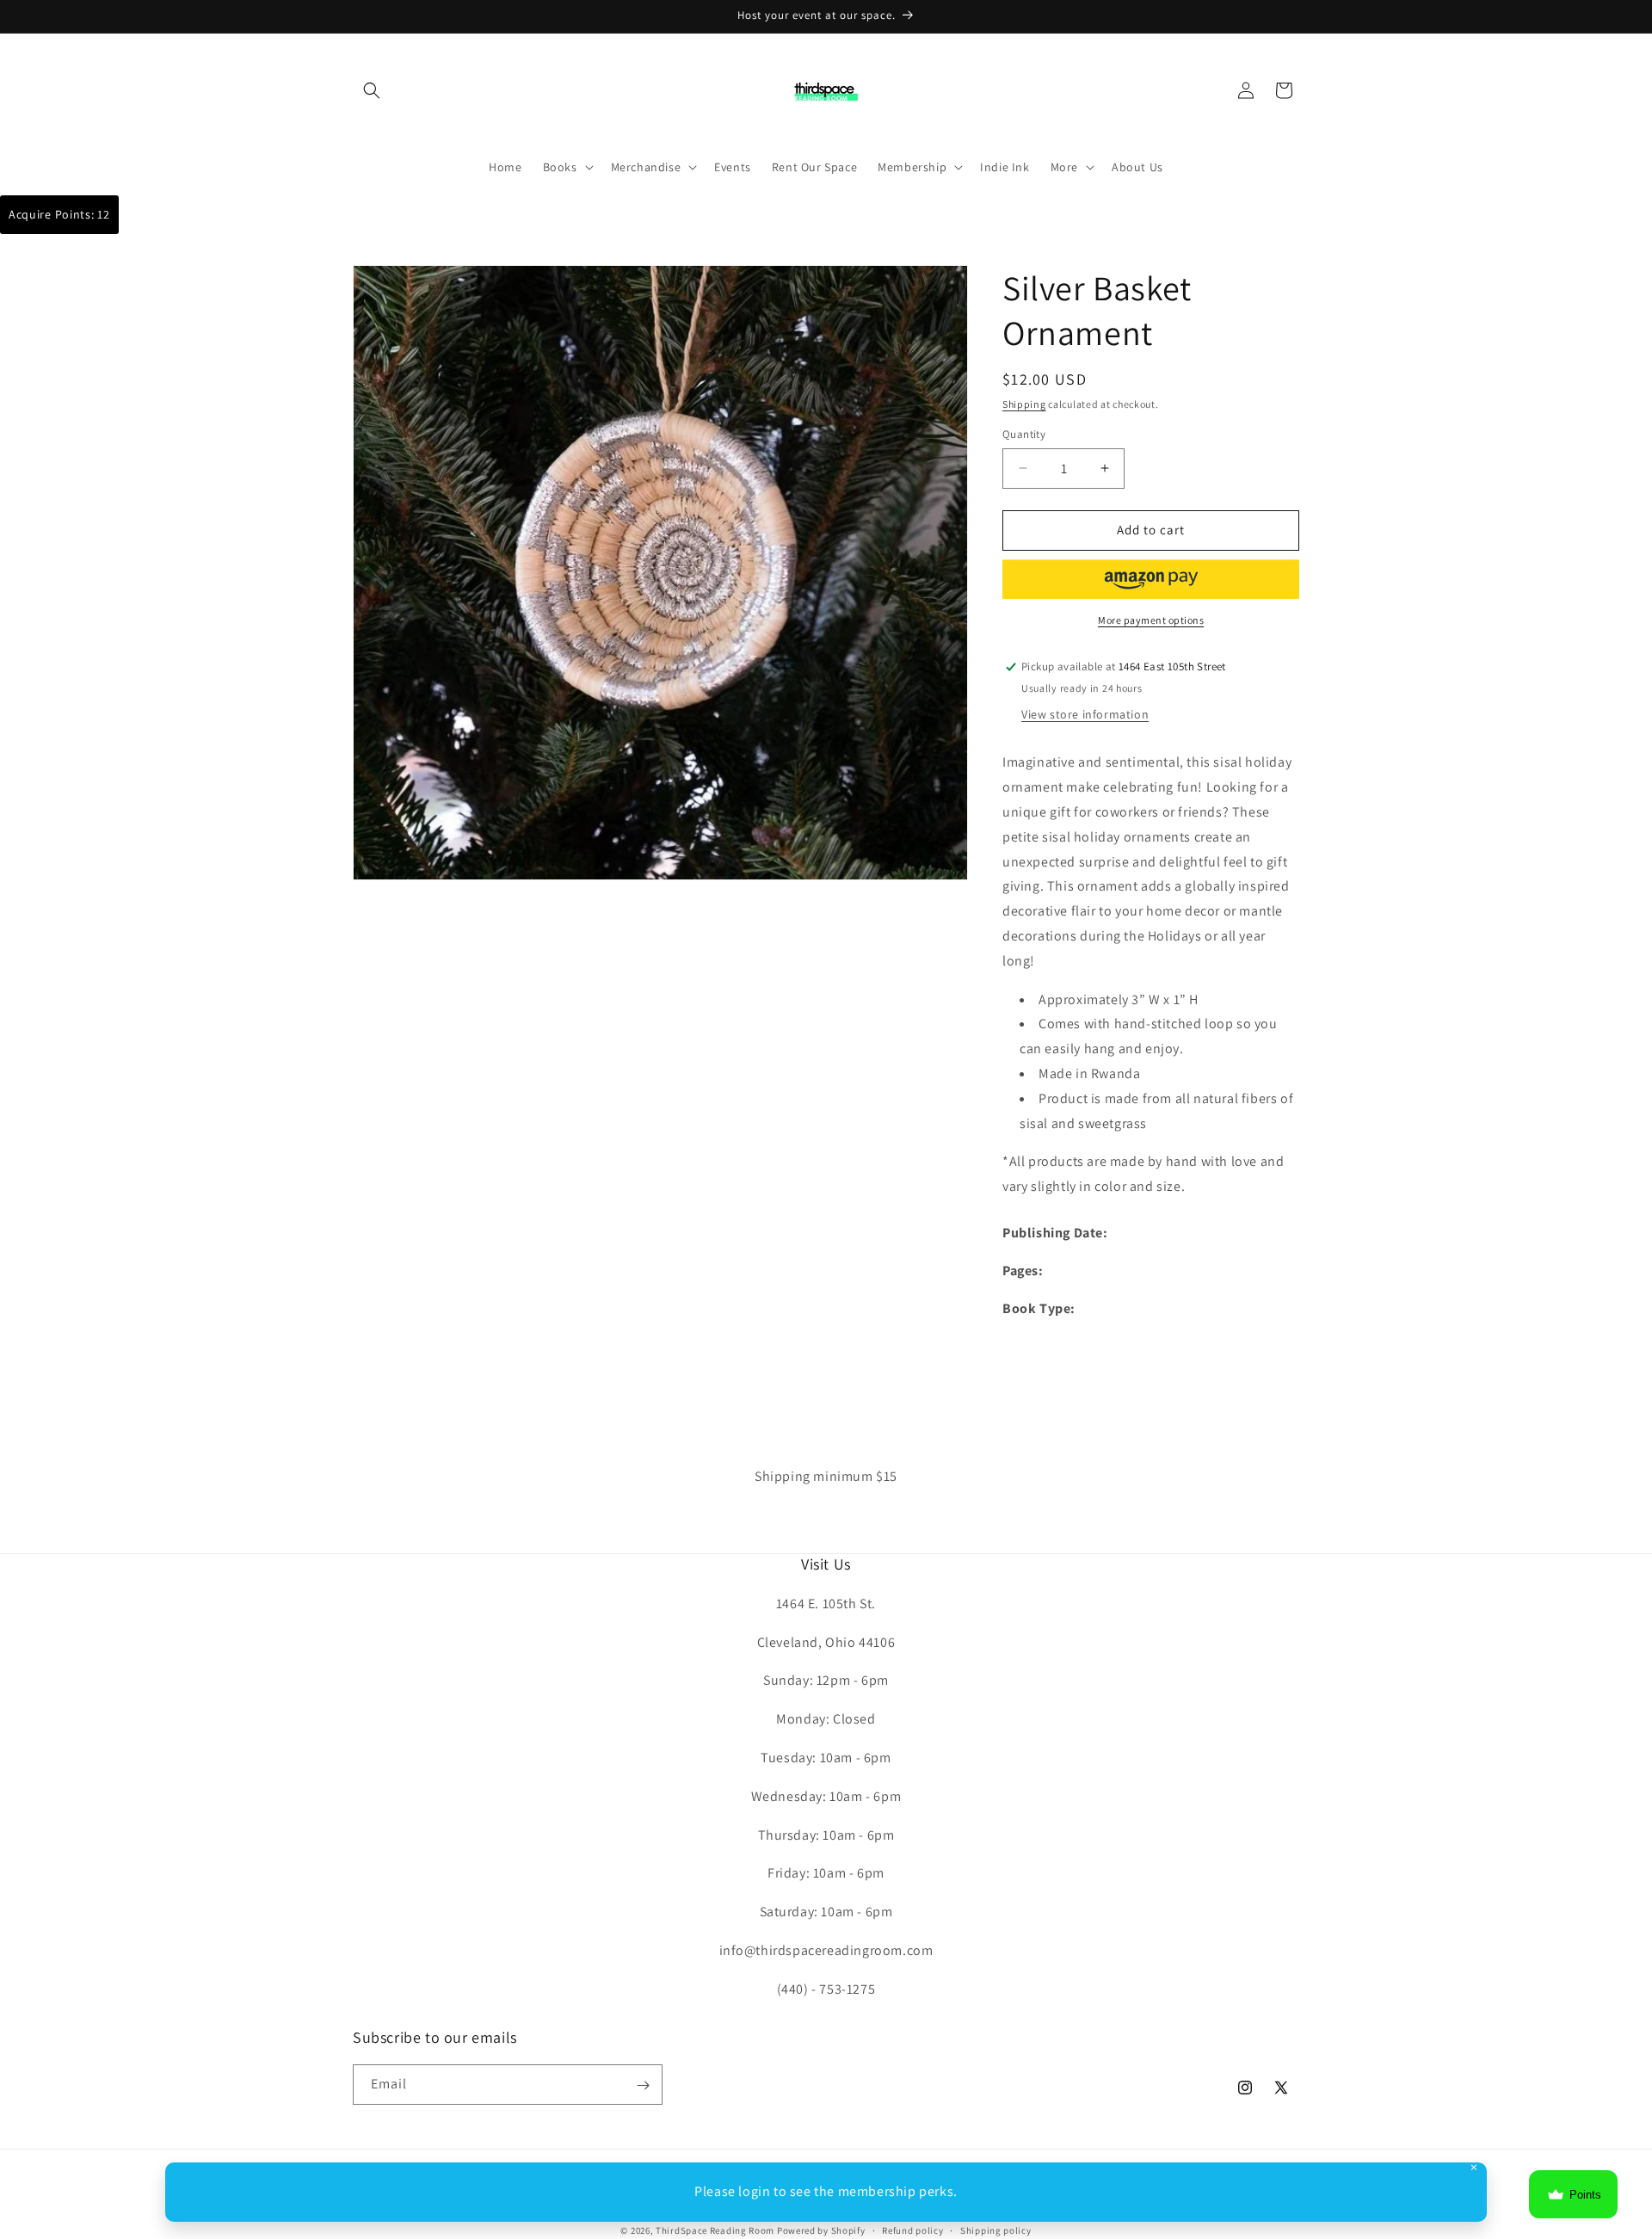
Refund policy (912, 2230)
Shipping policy (996, 2230)
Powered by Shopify (821, 2230)
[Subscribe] (643, 2085)
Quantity (1024, 434)
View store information (1085, 715)
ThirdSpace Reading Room (715, 2230)
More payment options (1151, 620)
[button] (372, 90)
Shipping (1024, 404)
